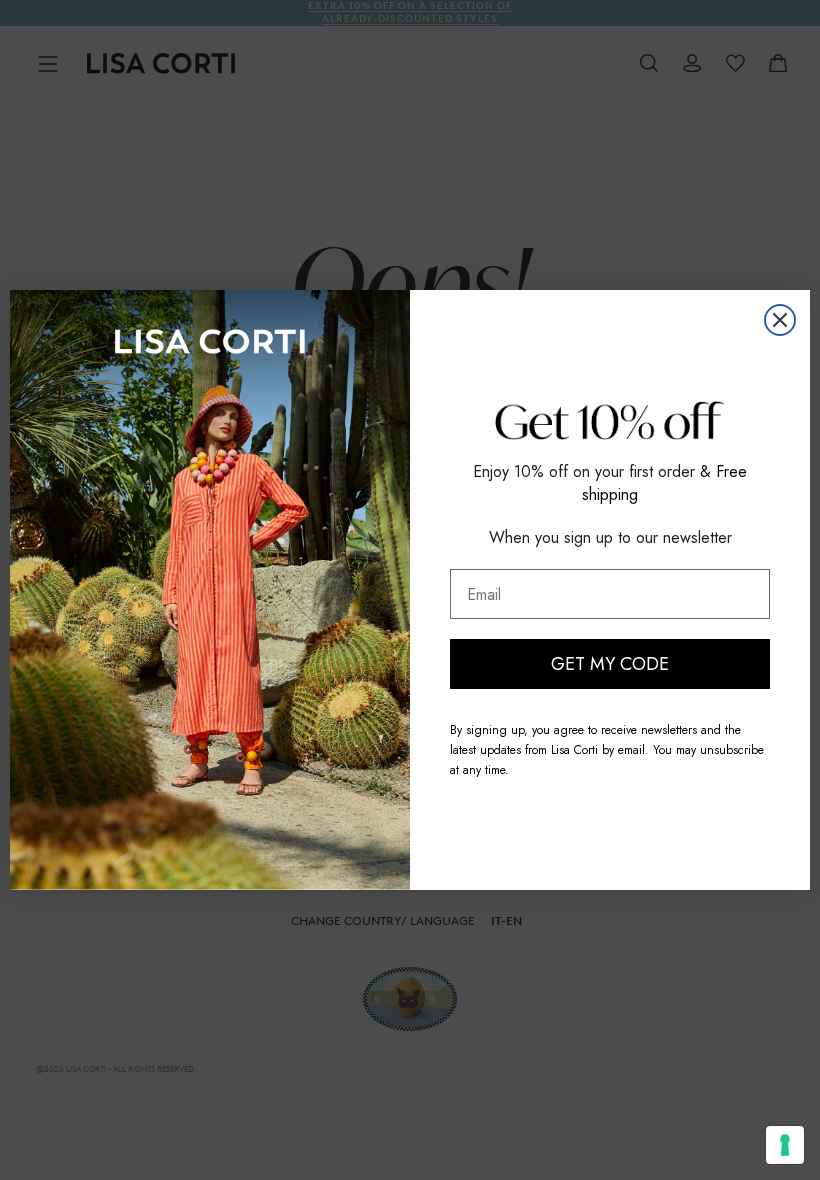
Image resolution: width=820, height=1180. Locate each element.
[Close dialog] (780, 320)
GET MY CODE (610, 664)
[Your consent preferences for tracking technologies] (785, 1145)
